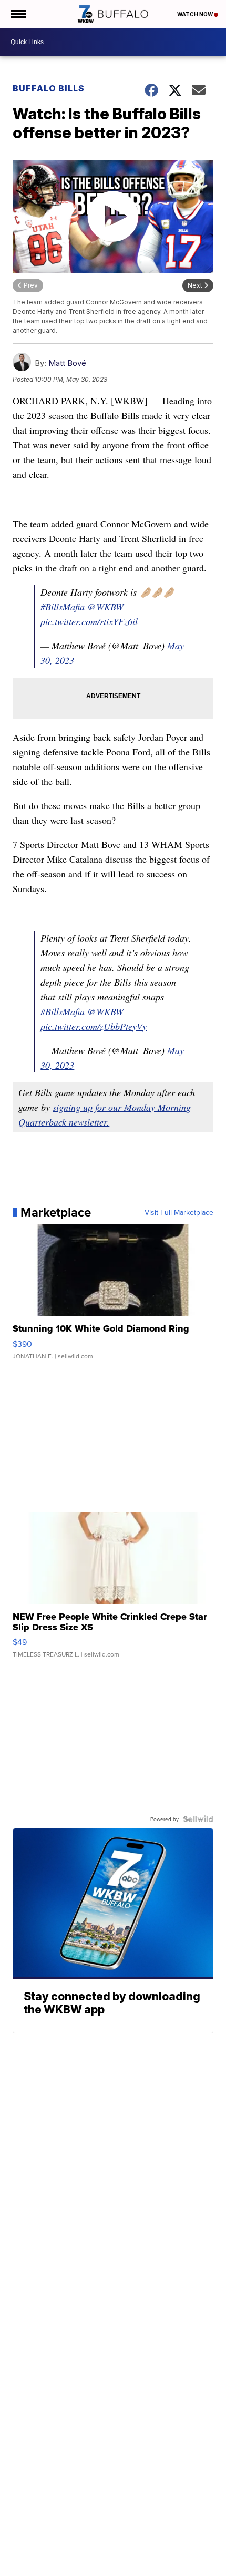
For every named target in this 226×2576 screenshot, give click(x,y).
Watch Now (196, 14)
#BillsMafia (63, 607)
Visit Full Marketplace (179, 1212)
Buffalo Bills (49, 88)
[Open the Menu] (18, 14)
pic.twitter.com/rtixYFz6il (89, 621)
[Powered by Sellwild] (198, 1819)
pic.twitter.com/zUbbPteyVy (94, 1026)
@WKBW (105, 607)
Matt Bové (67, 363)
